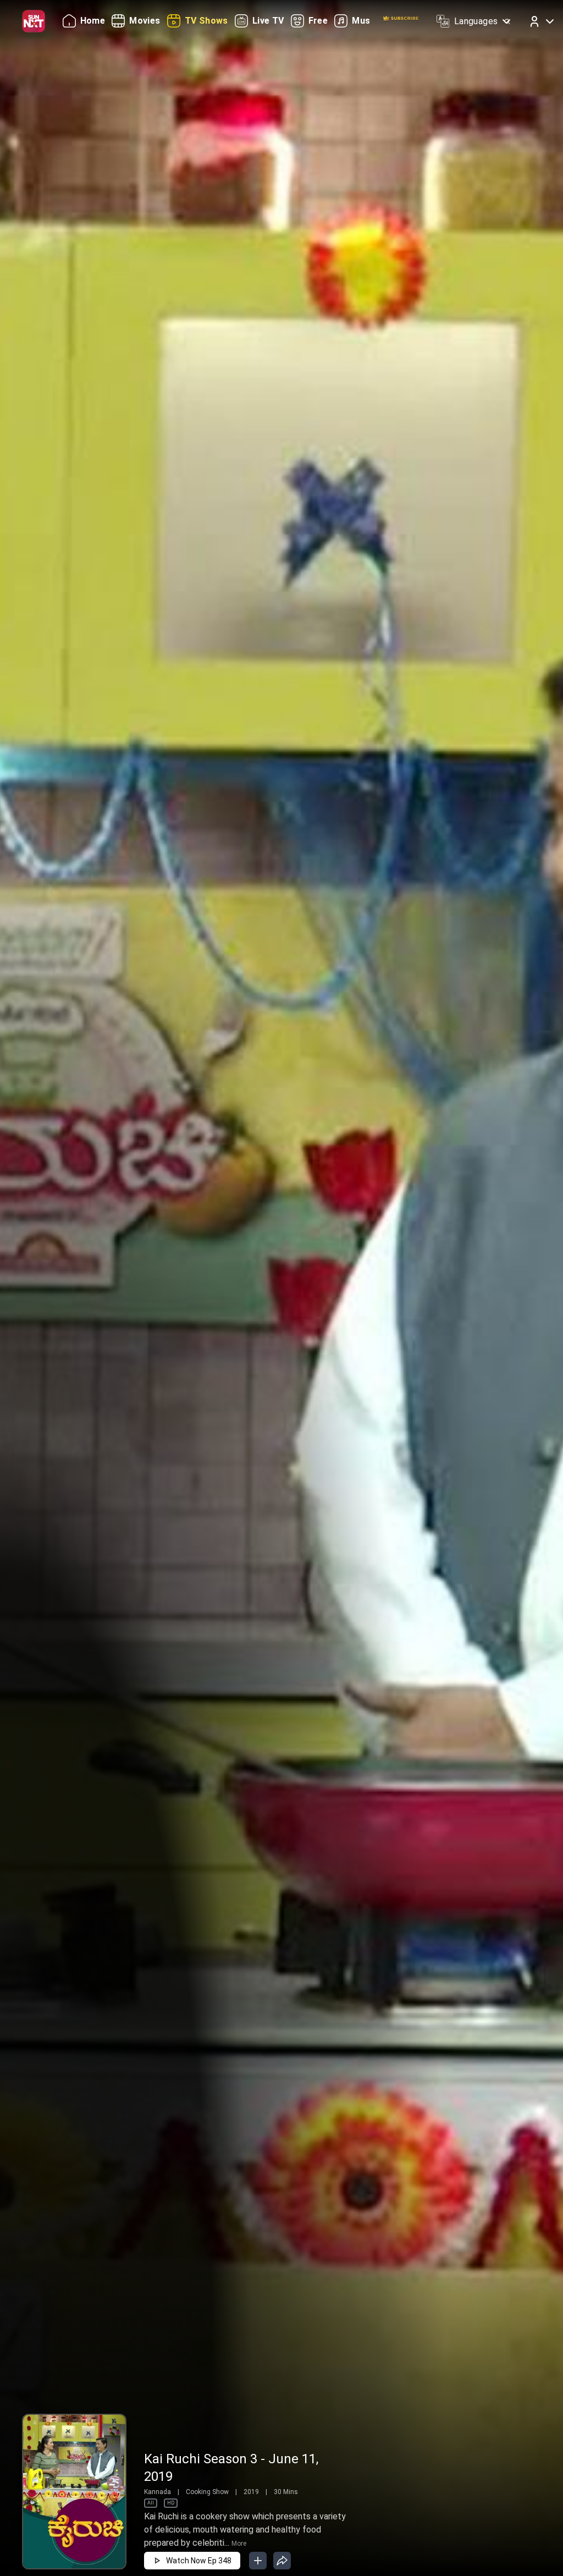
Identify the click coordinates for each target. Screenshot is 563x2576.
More (239, 2544)
